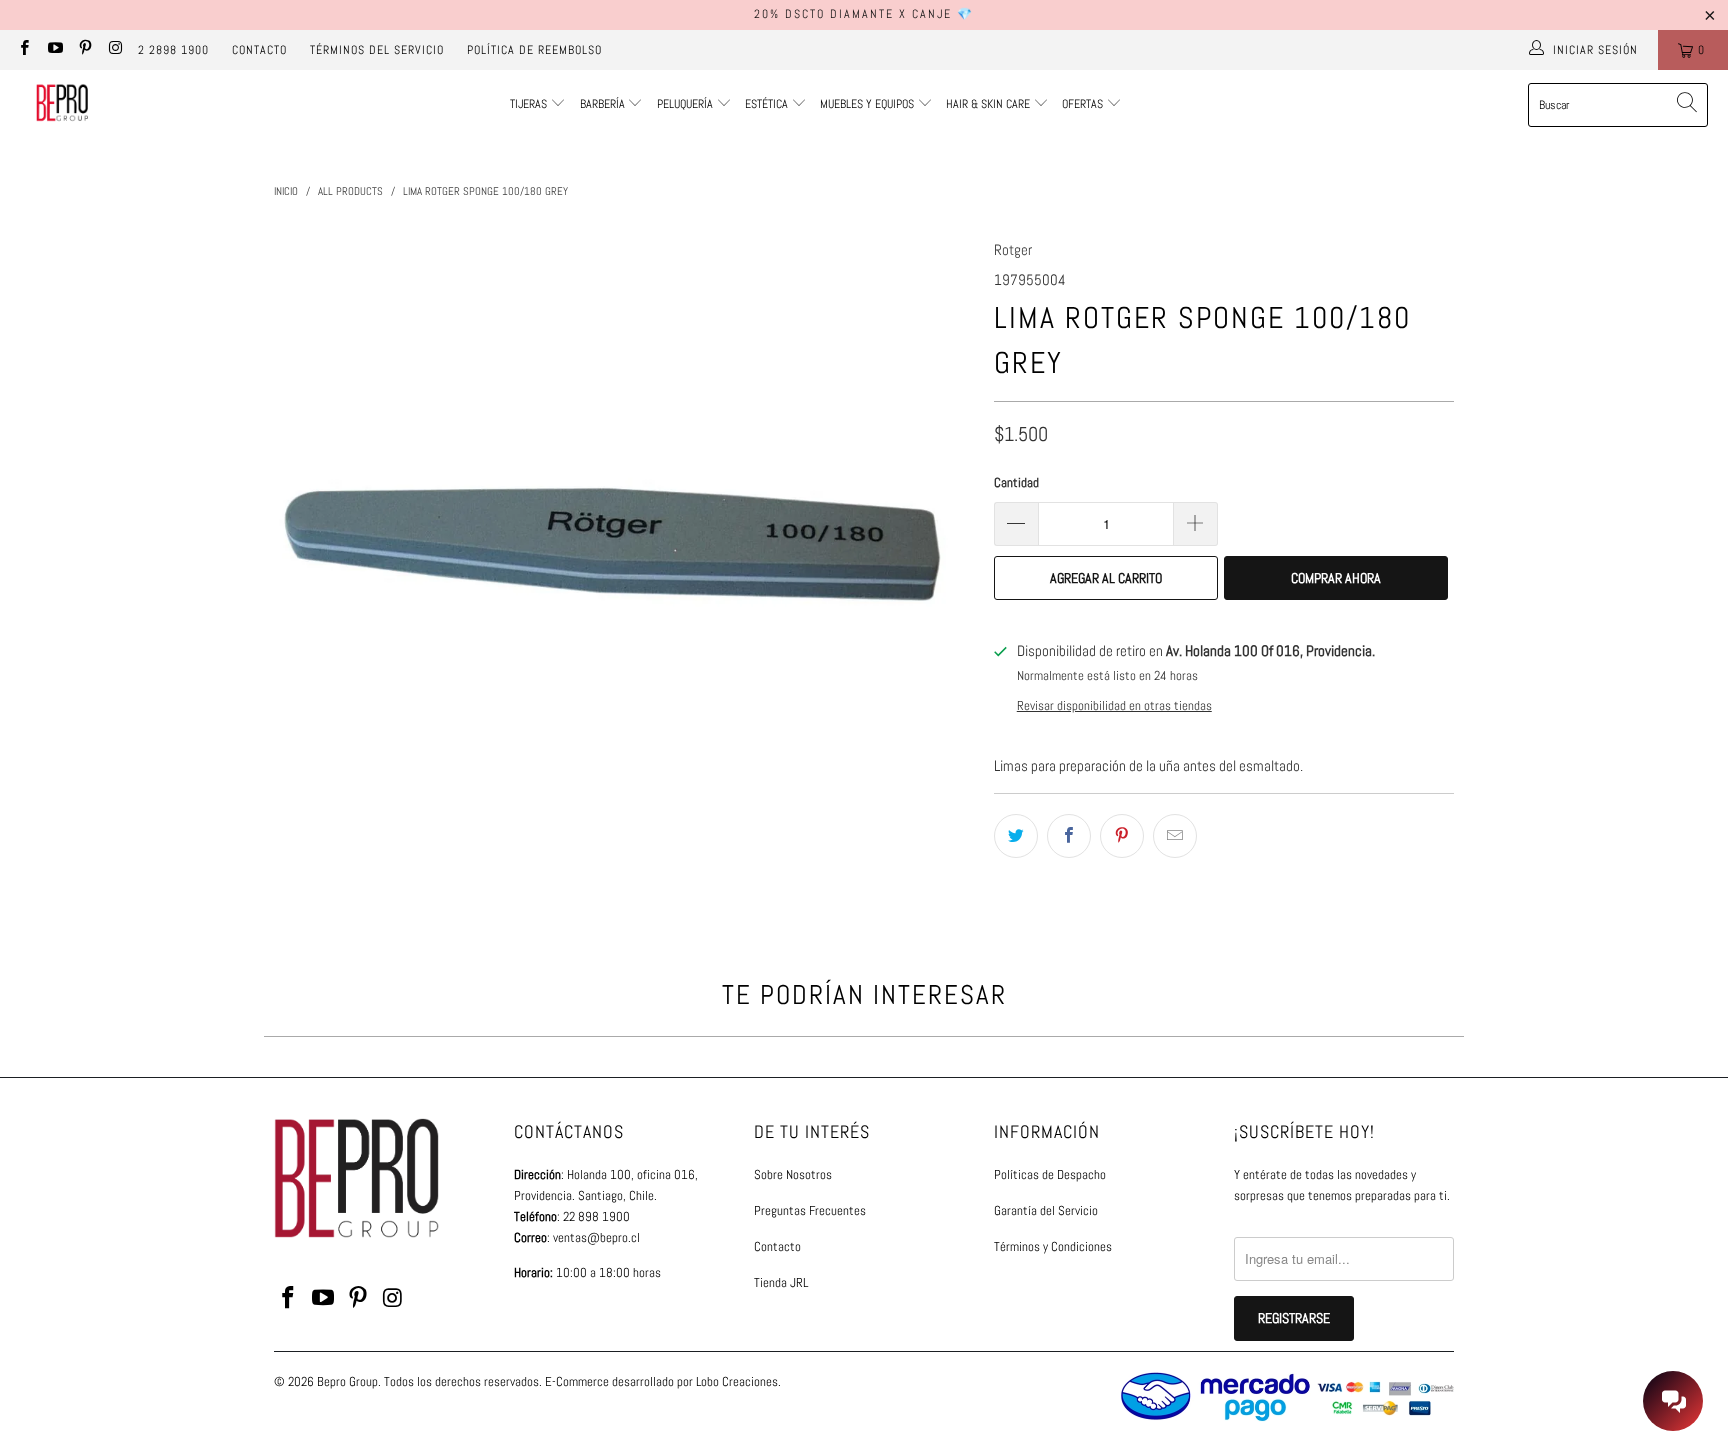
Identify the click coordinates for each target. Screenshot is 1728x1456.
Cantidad (1016, 482)
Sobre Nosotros (793, 1174)
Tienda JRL (781, 1282)
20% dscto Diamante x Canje (853, 14)
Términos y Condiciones (1053, 1246)
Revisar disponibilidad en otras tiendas (1114, 706)
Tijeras (528, 104)
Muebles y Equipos (868, 104)
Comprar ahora (1336, 578)
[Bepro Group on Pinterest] (84, 50)
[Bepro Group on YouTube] (53, 50)
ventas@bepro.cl (596, 1237)
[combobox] (1618, 105)
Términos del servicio (377, 50)
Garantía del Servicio (1046, 1210)
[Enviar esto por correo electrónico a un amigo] (1175, 836)
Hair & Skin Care (989, 104)
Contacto (259, 50)
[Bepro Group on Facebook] (23, 50)
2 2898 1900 (173, 50)
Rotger (1013, 249)
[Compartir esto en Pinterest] (1122, 836)
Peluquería (685, 104)
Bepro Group (347, 1381)
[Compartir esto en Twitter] (1016, 836)
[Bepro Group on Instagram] (114, 50)
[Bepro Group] (62, 105)
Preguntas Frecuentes (810, 1210)
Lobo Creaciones (737, 1381)
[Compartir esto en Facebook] (1069, 836)
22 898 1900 (596, 1216)
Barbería (602, 104)
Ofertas (1084, 104)
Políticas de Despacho (1050, 1174)
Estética (766, 104)
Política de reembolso (534, 50)
